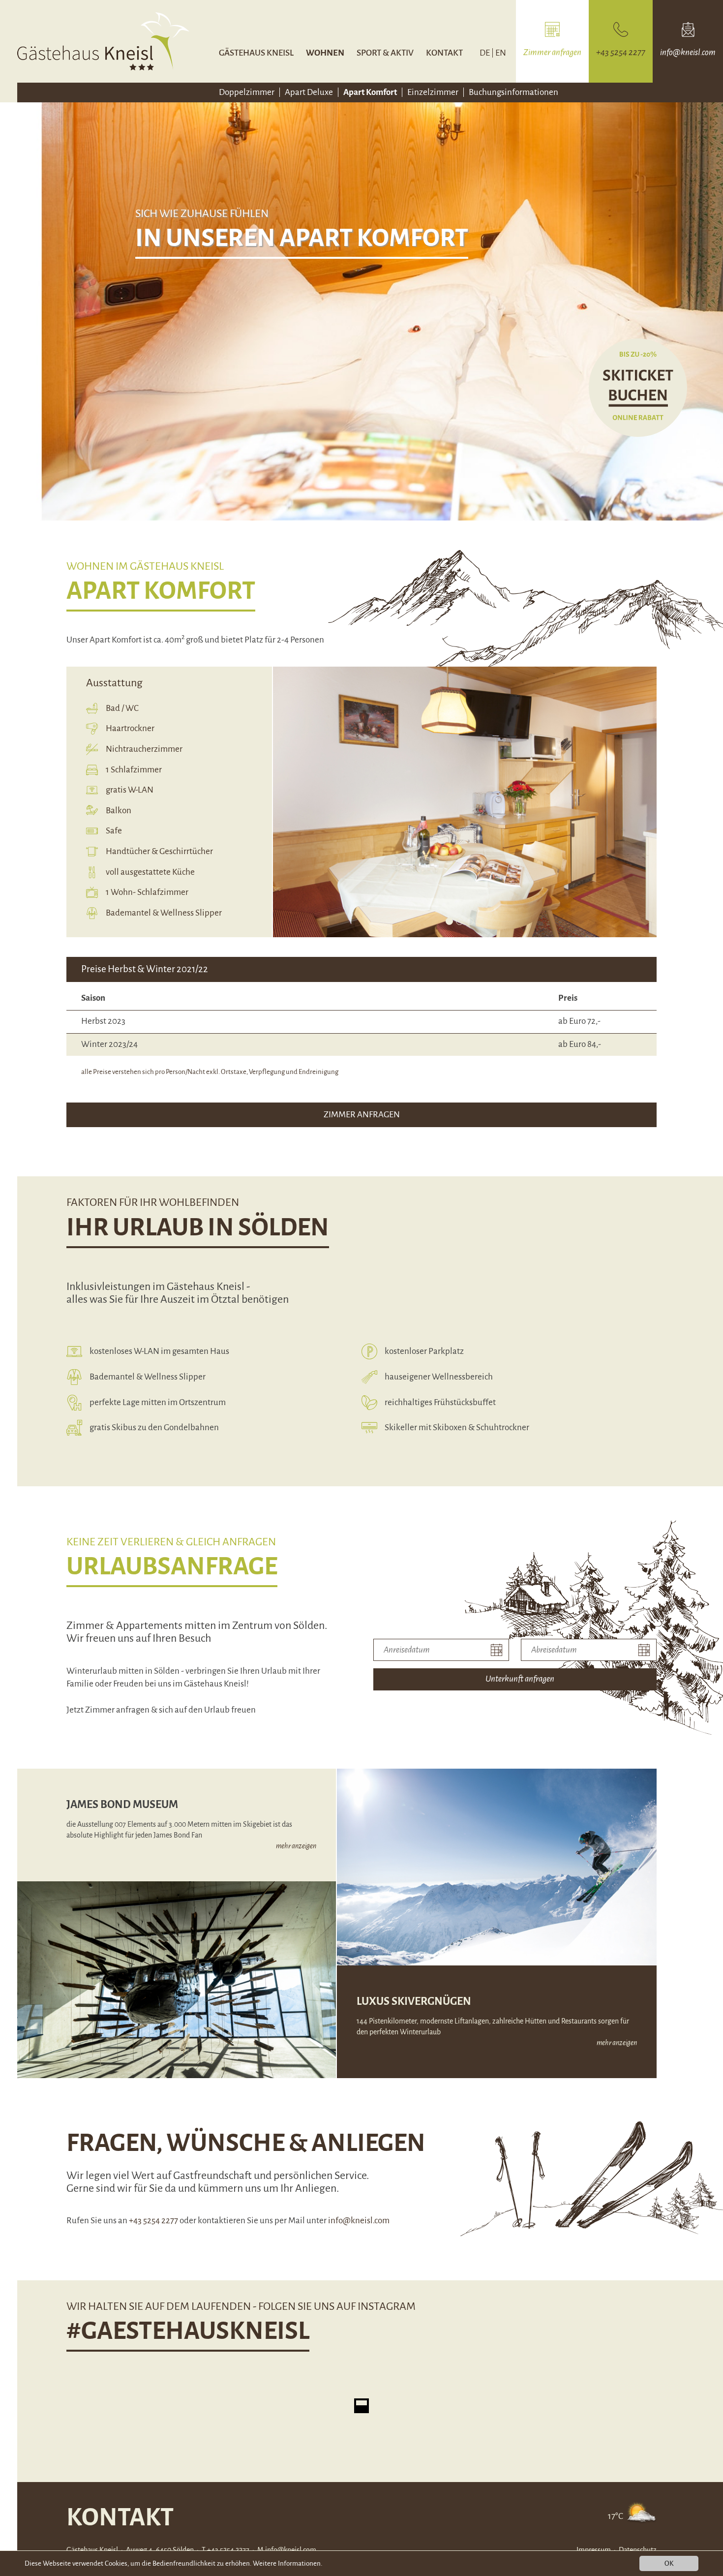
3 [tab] (470, 921)
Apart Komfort (370, 92)
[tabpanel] (465, 802)
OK (669, 2563)
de (485, 53)
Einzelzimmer (433, 92)
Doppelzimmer (247, 92)
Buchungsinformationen (513, 92)
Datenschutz (638, 2550)
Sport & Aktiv (385, 53)
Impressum (594, 2550)
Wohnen (325, 53)
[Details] (642, 2516)
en (501, 53)
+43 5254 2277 (153, 2221)
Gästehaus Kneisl (256, 53)
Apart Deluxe (309, 92)
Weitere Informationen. (287, 2563)
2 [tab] (460, 921)
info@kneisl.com (359, 2221)
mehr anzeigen (296, 1846)
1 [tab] (449, 921)
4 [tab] (480, 921)
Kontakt (444, 53)
